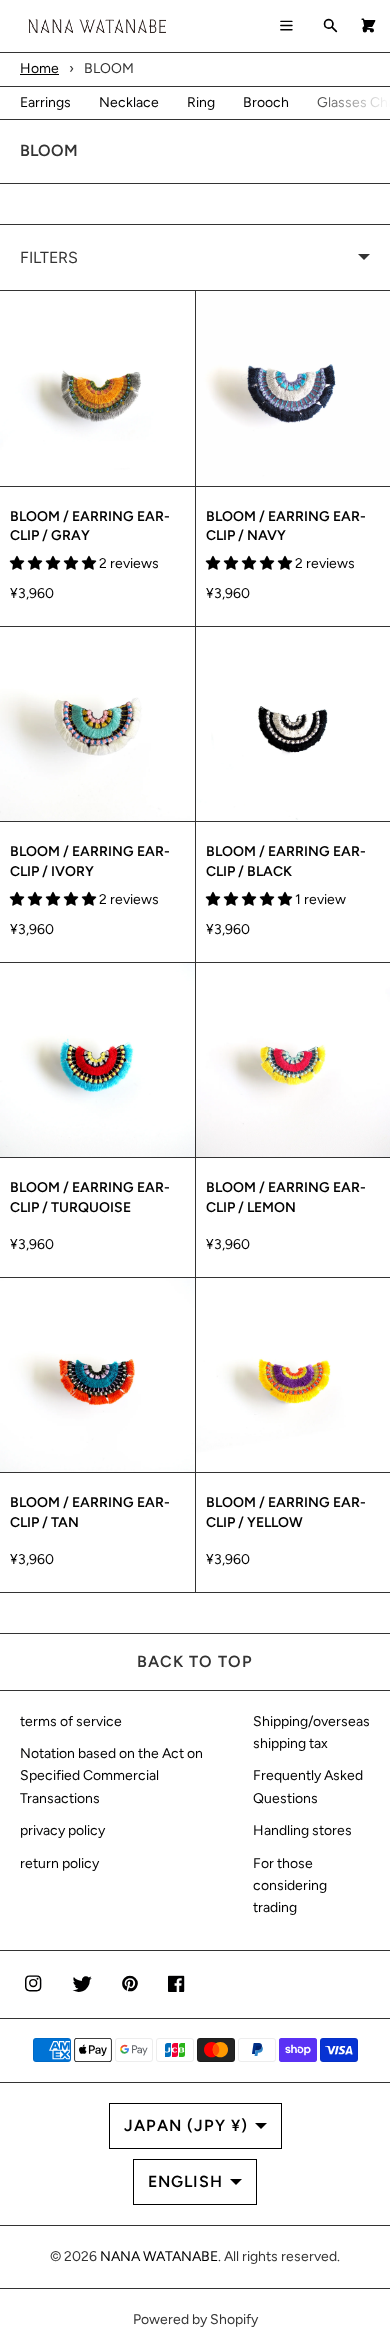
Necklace (129, 102)
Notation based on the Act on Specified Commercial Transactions (111, 1776)
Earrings (45, 102)
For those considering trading (290, 1886)
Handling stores (302, 1830)
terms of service (71, 1721)
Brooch (266, 102)
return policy (59, 1863)
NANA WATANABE (159, 2256)
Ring (201, 102)
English (185, 2181)
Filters (49, 257)
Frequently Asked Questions (308, 1786)
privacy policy (62, 1830)
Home (39, 68)
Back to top (195, 1661)
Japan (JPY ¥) (186, 2125)
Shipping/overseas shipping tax (311, 1732)
